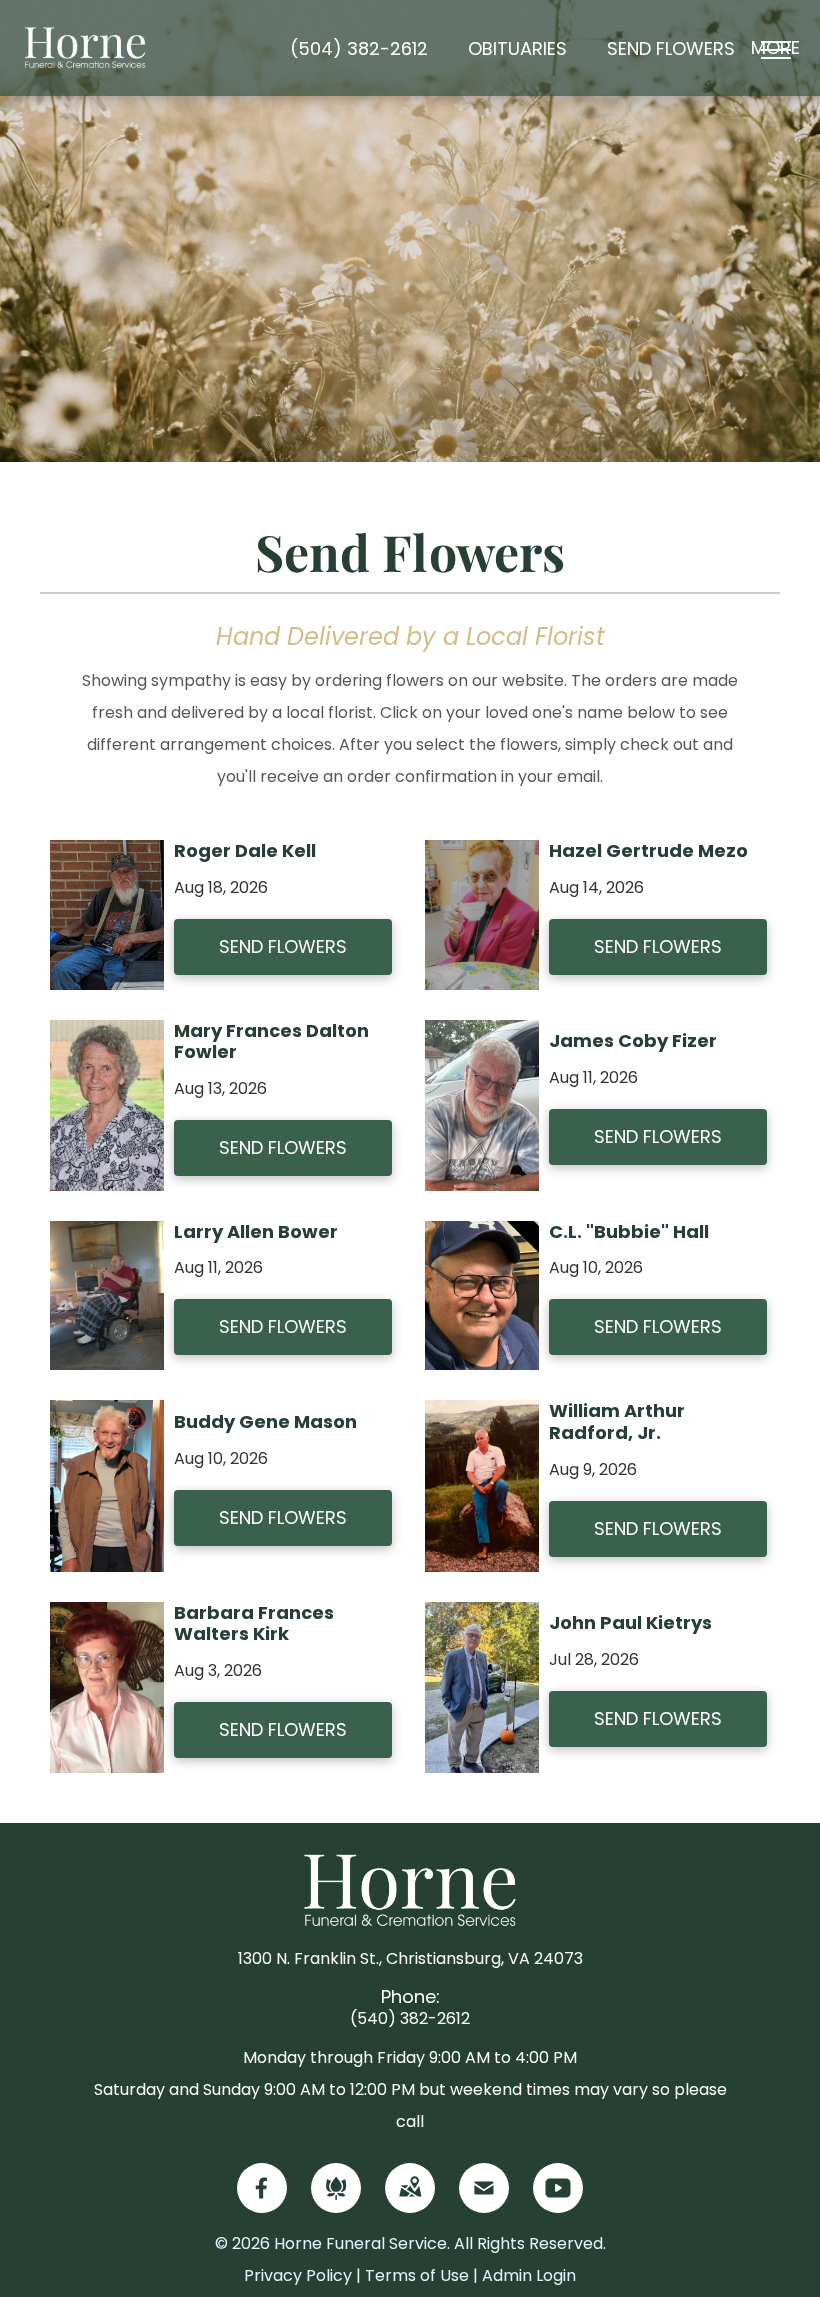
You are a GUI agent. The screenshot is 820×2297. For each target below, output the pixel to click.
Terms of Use (417, 2275)
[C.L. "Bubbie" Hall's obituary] (482, 1236)
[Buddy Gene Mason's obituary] (107, 1415)
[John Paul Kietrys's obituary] (482, 1617)
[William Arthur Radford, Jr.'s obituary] (482, 1415)
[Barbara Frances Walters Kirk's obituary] (107, 1617)
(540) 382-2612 (410, 2018)
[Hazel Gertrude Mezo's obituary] (482, 855)
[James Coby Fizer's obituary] (482, 1035)
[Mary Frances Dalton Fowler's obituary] (107, 1035)
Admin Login (529, 2275)
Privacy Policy (298, 2275)
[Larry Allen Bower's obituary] (107, 1236)
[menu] (776, 50)
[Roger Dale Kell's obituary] (107, 855)
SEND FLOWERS (283, 946)
